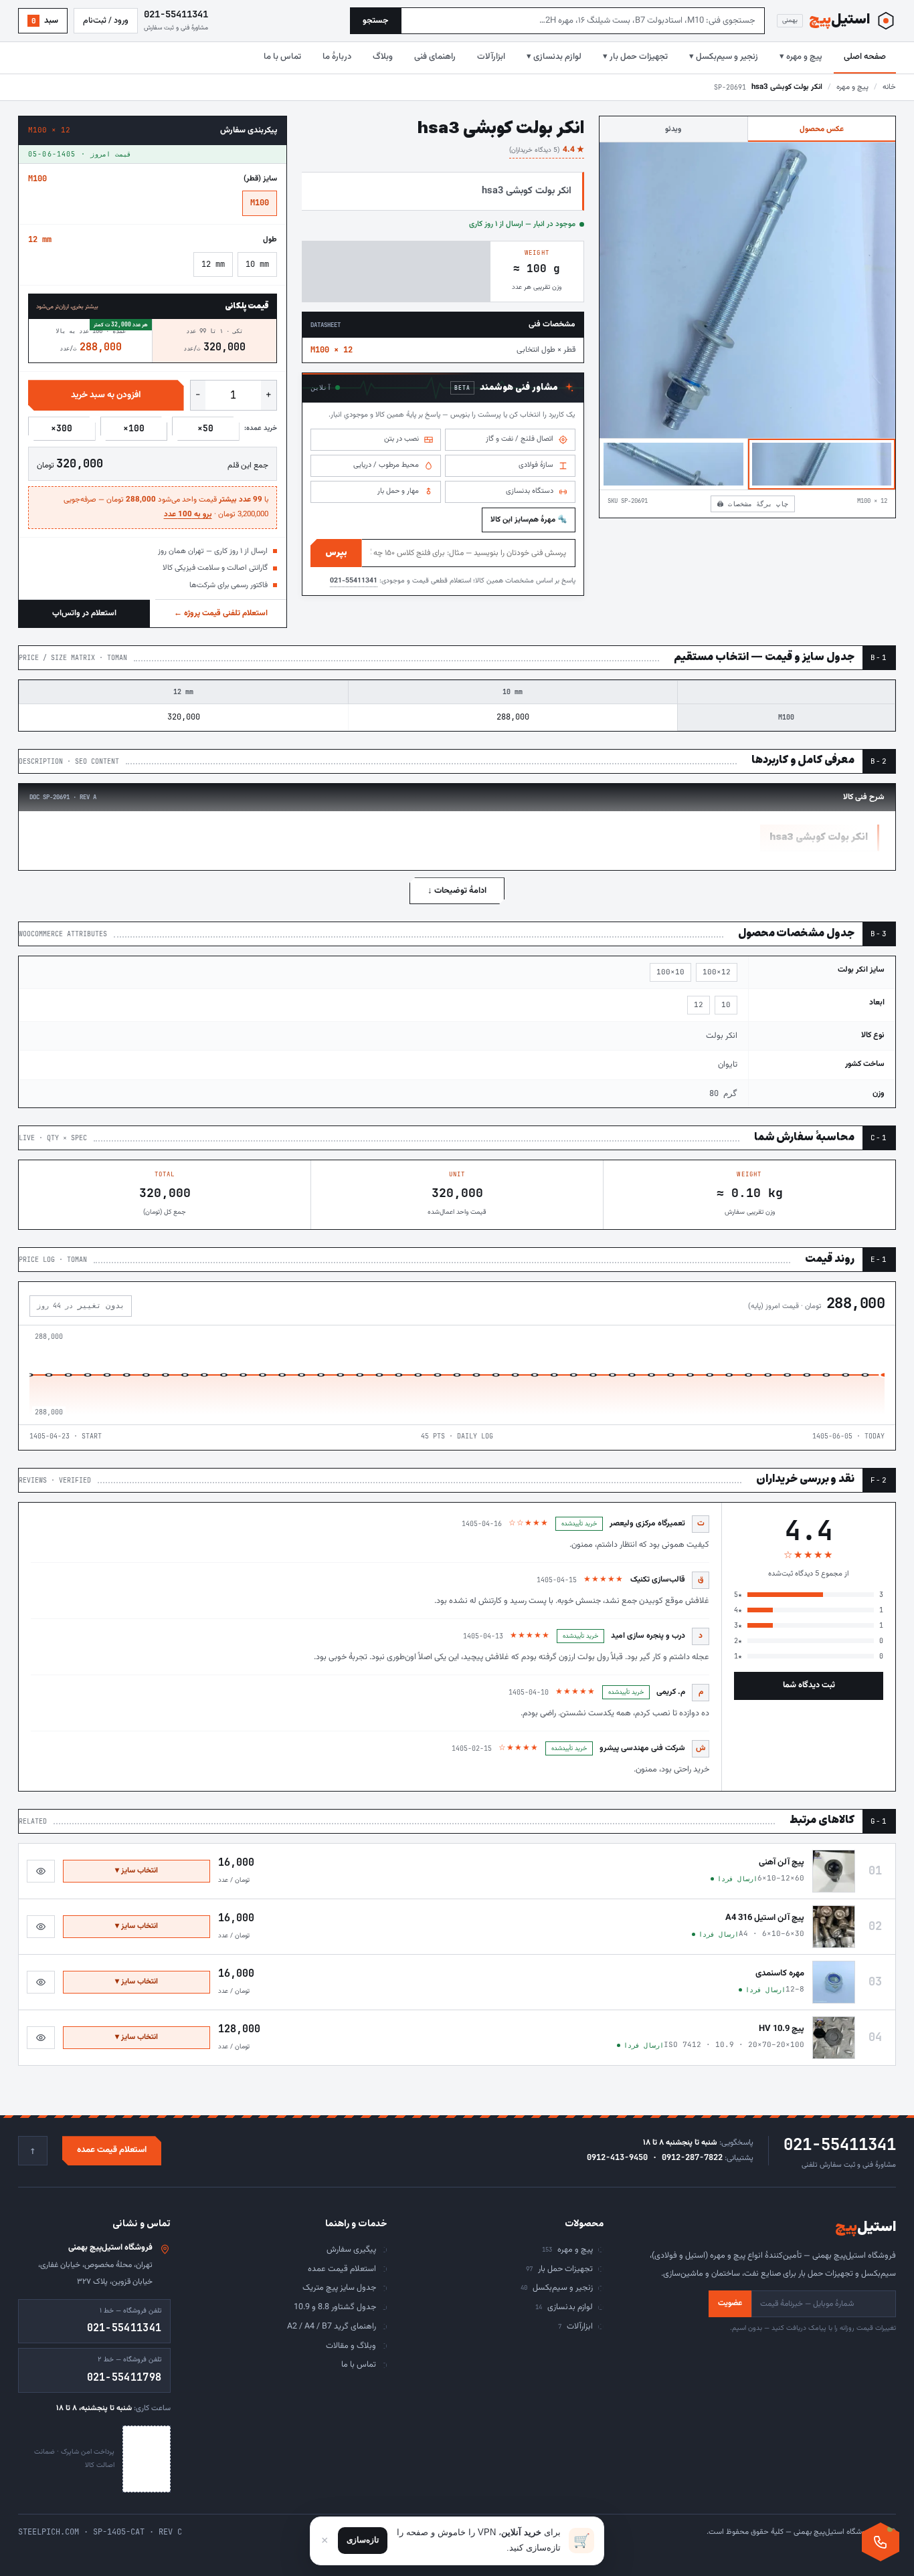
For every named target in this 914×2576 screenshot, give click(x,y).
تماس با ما (282, 57)
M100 (260, 203)
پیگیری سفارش (351, 2250)
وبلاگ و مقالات (351, 2346)
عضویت (730, 2303)
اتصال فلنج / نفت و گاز (520, 439)
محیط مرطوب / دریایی (386, 465)
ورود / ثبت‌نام (106, 21)
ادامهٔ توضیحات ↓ (457, 891)
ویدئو (673, 129)
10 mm (257, 264)
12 (699, 1004)
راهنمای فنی (435, 57)
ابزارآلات (491, 57)
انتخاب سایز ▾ (136, 1870)
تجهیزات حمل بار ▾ (635, 57)
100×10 (670, 972)
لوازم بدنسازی (564, 2307)
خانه (889, 87)
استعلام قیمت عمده (112, 2150)
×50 (205, 428)
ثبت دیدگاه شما (809, 1685)
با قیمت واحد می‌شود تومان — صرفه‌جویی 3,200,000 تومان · (166, 507)
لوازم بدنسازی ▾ (554, 57)
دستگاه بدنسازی (530, 491)
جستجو (376, 21)
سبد (45, 21)
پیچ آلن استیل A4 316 (765, 1918)
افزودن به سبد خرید (106, 395)
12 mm (213, 264)
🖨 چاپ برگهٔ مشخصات (753, 504)
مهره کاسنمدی (780, 1973)
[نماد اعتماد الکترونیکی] (147, 2459)
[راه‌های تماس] (881, 2542)
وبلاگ (383, 57)
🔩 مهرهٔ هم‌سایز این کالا (529, 520)
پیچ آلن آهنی (782, 1862)
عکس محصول (822, 129)
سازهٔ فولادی (536, 465)
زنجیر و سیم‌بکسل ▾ (724, 57)
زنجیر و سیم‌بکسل (557, 2288)
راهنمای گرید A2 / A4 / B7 (332, 2327)
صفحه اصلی (865, 57)
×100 (134, 428)
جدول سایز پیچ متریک (339, 2288)
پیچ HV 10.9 (782, 2029)
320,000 (184, 717)
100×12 (717, 972)
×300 (62, 428)
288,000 (513, 717)
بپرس (336, 553)
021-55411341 (354, 581)
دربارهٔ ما (337, 57)
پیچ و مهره (852, 87)
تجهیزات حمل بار (559, 2269)
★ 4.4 (547, 150)
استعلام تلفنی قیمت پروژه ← (221, 613)
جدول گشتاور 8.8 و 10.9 (335, 2307)
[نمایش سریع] (41, 1871)
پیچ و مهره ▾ (801, 57)
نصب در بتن (401, 439)
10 (726, 1004)
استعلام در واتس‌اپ (84, 613)
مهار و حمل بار (398, 491)
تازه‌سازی (363, 2540)
